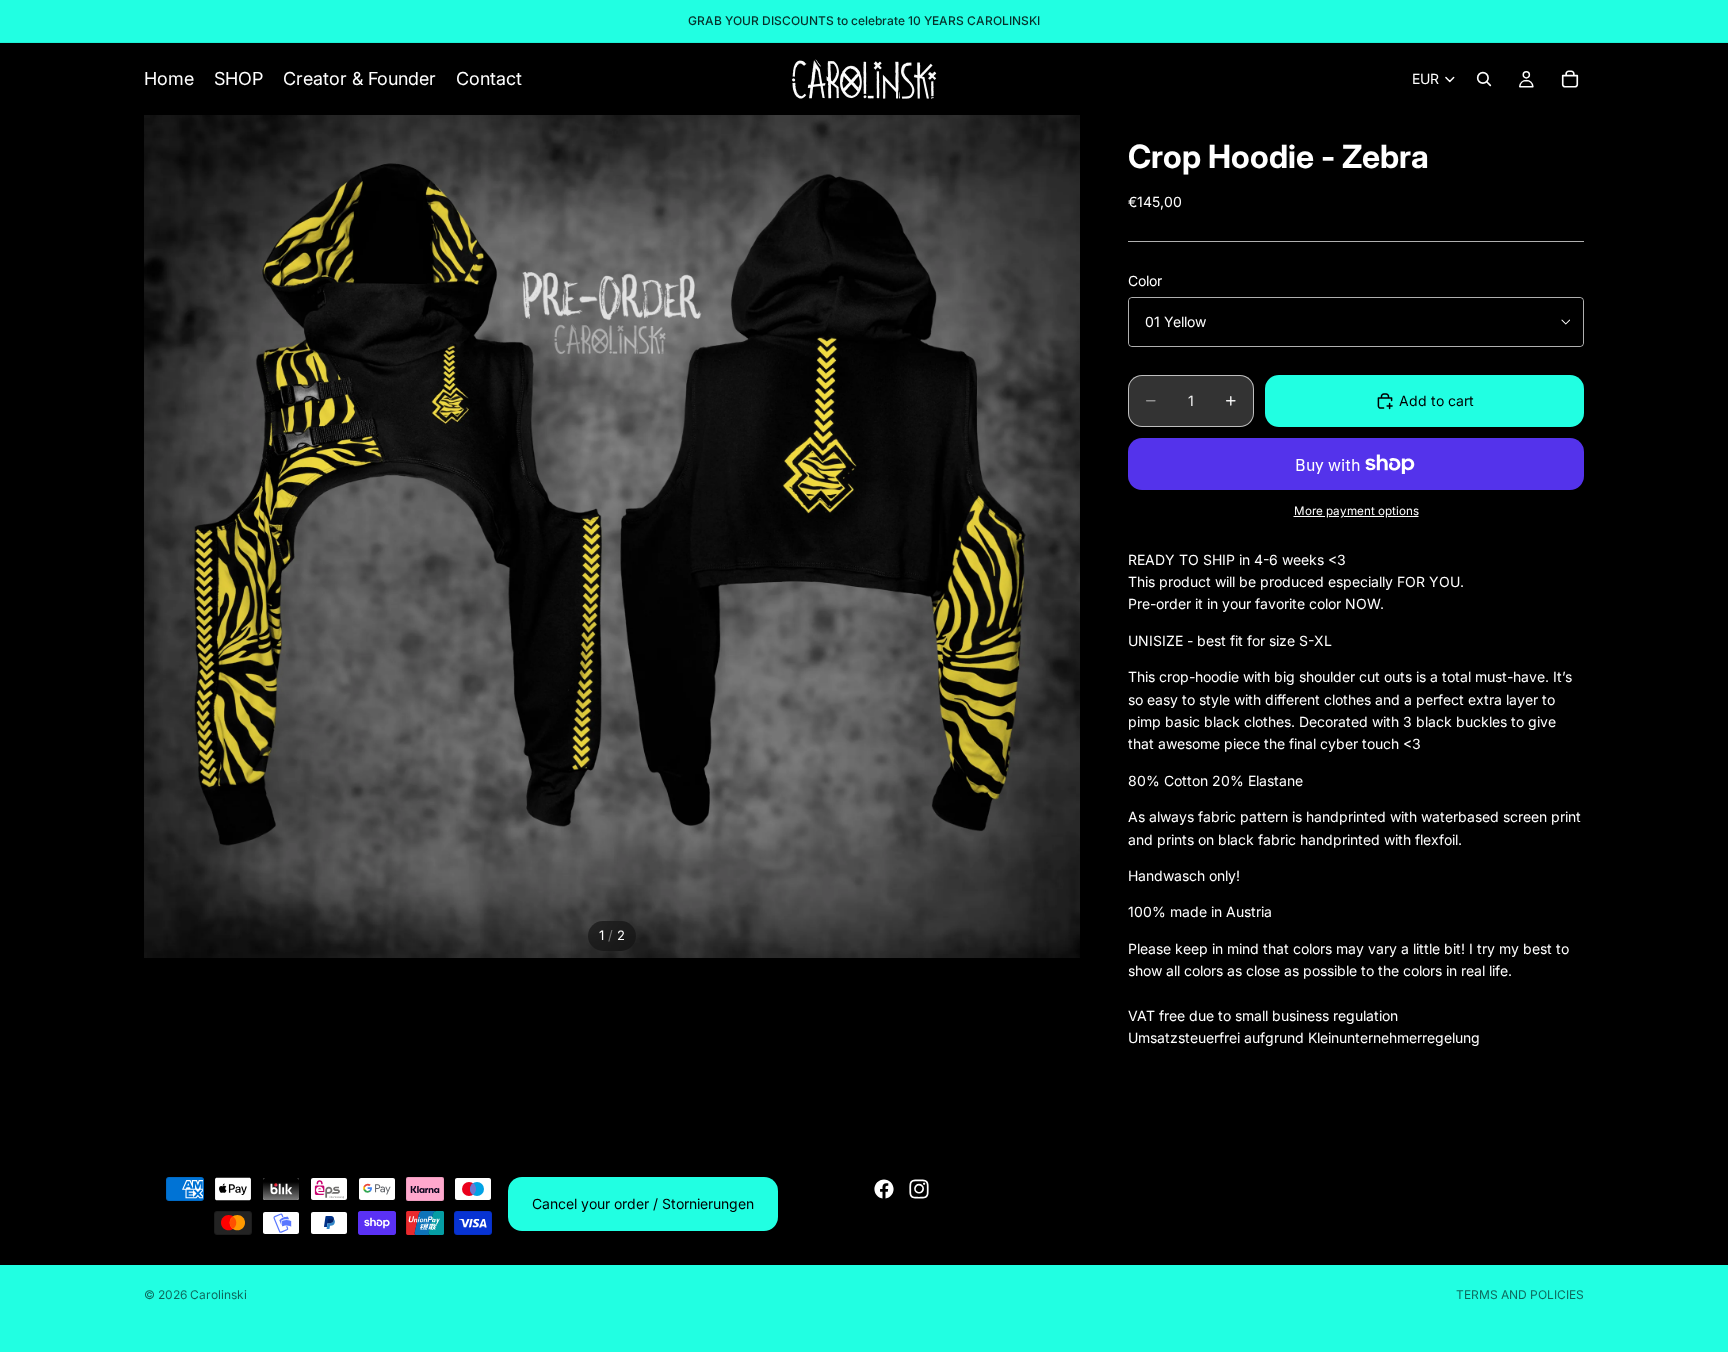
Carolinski (218, 1294)
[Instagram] (919, 1189)
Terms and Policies (1520, 1294)
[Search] (1484, 79)
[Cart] (1570, 79)
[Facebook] (884, 1189)
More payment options (1356, 511)
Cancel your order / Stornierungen (643, 1203)
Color (1145, 280)
